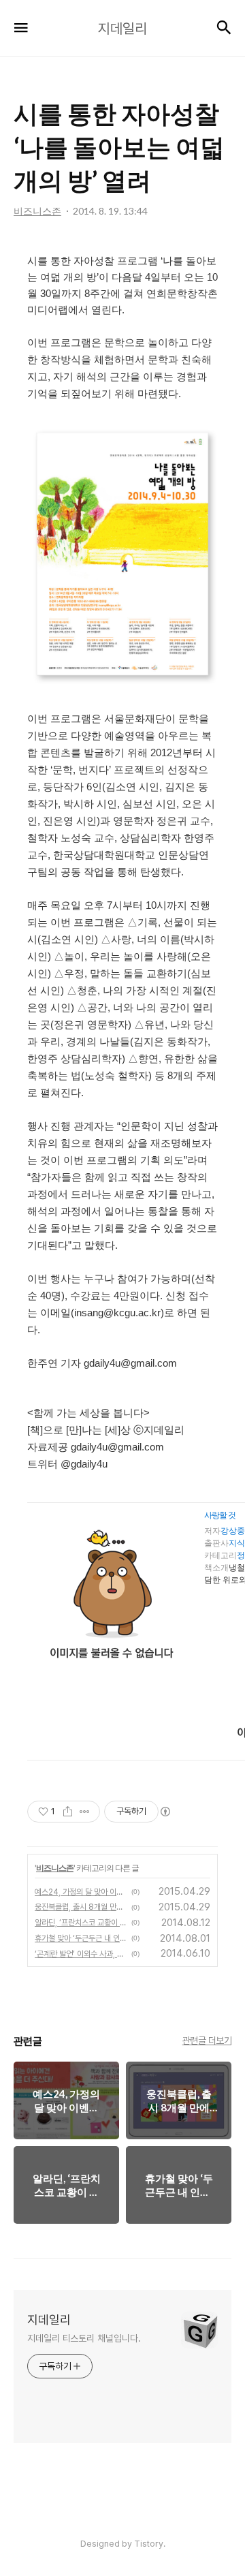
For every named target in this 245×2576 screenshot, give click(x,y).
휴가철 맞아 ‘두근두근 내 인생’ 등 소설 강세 (81, 1938)
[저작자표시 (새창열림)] (165, 1812)
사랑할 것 (220, 1515)
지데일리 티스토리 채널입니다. (84, 2338)
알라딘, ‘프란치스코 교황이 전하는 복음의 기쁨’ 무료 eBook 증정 (81, 1923)
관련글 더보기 (207, 2040)
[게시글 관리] (85, 1812)
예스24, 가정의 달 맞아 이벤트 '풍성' (81, 1892)
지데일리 (49, 2319)
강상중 (233, 1531)
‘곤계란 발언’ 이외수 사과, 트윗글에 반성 (81, 1954)
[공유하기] (68, 1812)
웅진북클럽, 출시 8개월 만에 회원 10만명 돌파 (81, 1907)
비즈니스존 (55, 1868)
